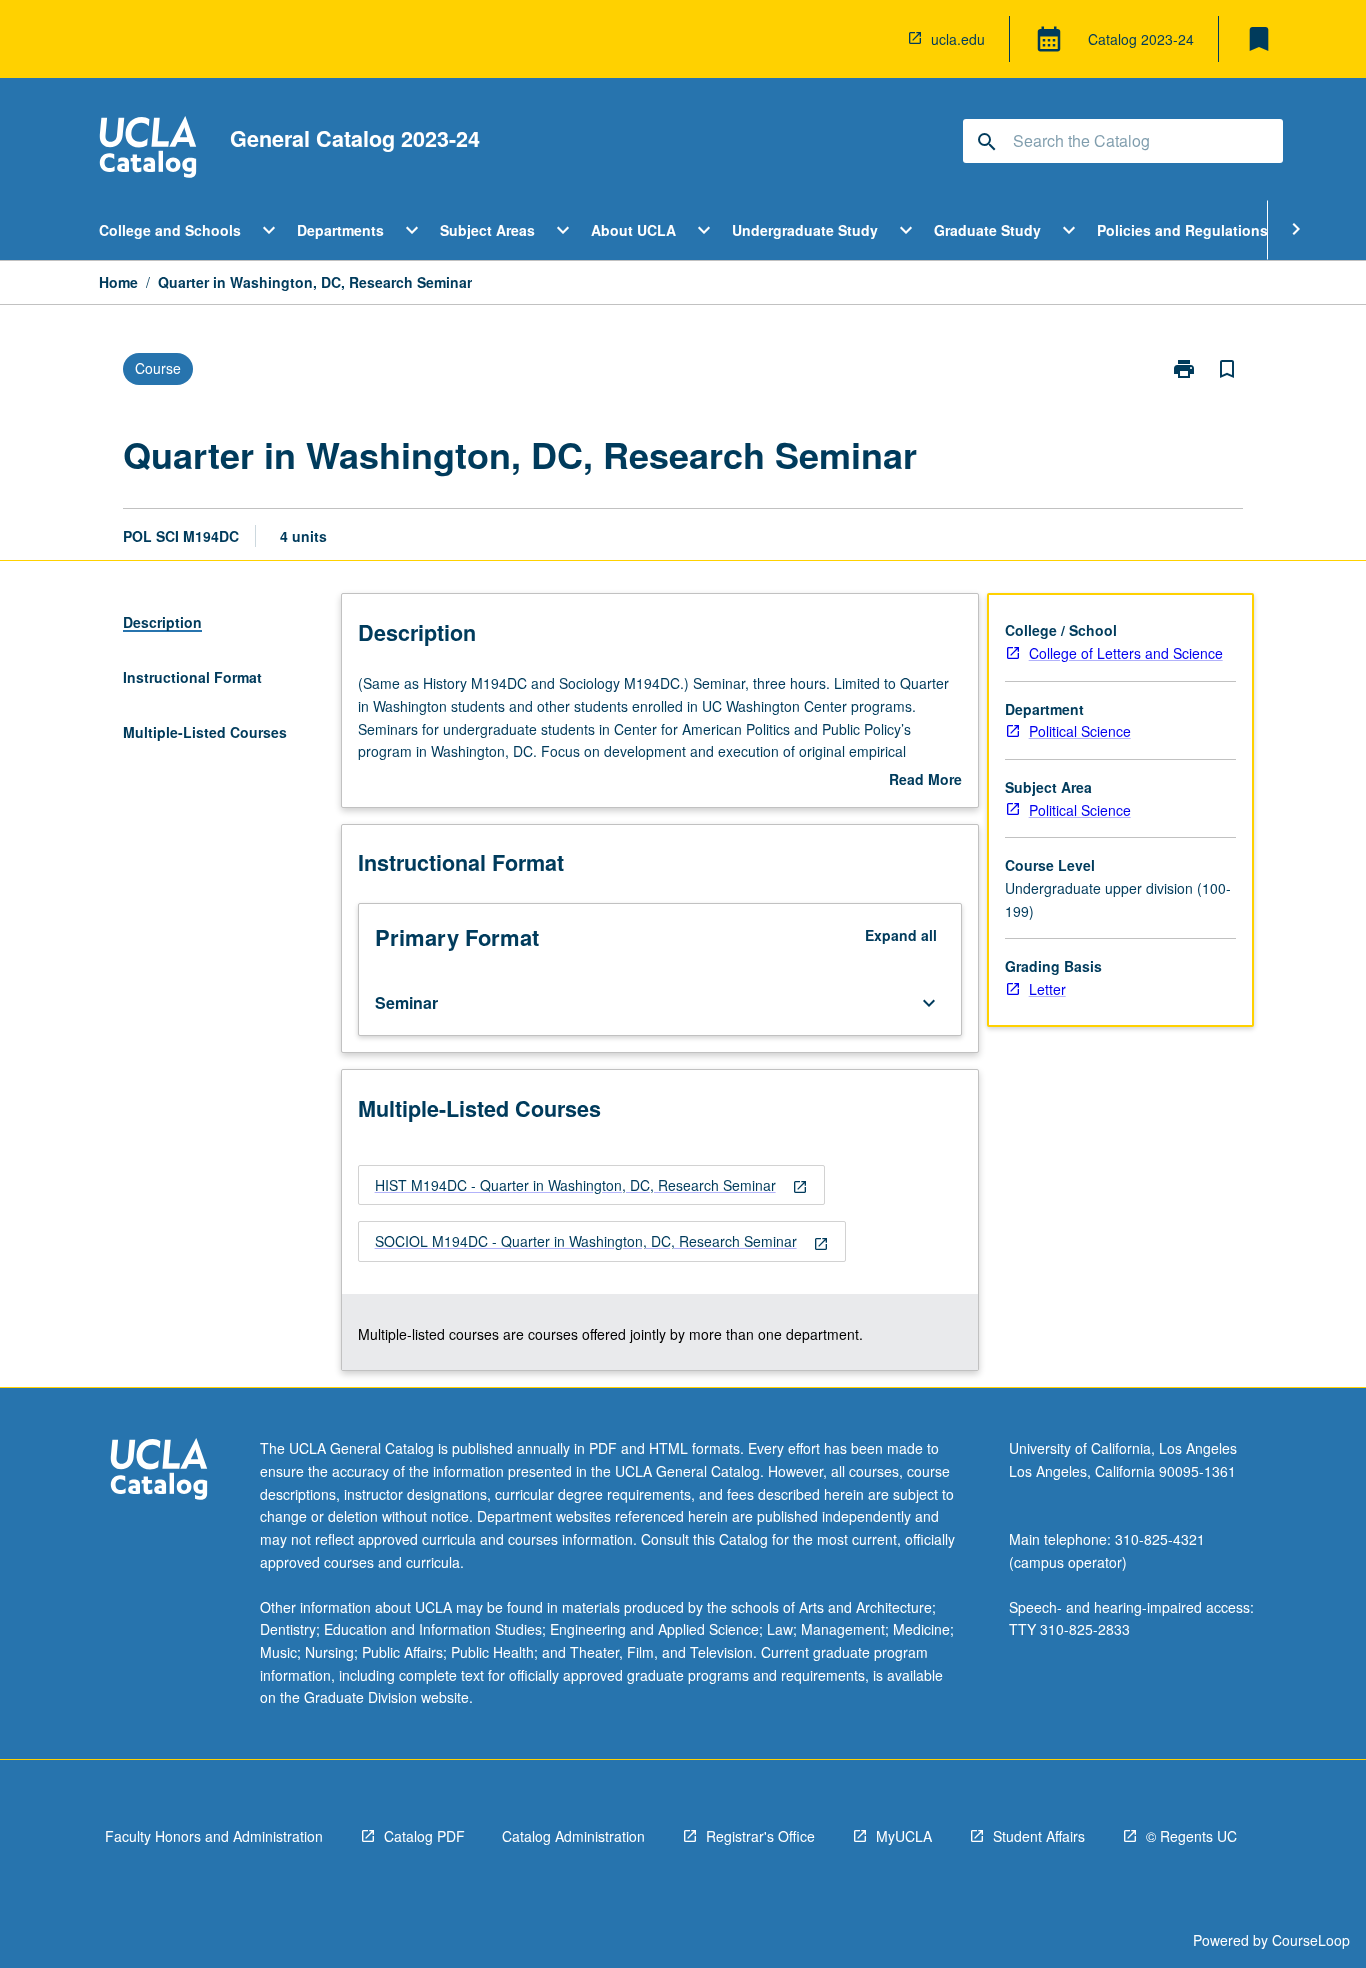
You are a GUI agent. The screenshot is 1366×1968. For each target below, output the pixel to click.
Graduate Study (987, 230)
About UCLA (633, 230)
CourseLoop (1311, 1940)
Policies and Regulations (1182, 230)
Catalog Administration (573, 1836)
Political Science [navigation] (1080, 731)
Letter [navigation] (1047, 989)
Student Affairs (1039, 1836)
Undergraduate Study (805, 230)
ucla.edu (958, 39)
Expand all (901, 935)
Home (118, 282)
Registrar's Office (760, 1836)
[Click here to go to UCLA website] (159, 1471)
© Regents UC (1191, 1836)
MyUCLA (904, 1836)
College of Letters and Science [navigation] (1126, 653)
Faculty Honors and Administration (214, 1836)
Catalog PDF (424, 1836)
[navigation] (591, 1185)
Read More (925, 780)
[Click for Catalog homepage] (148, 149)
